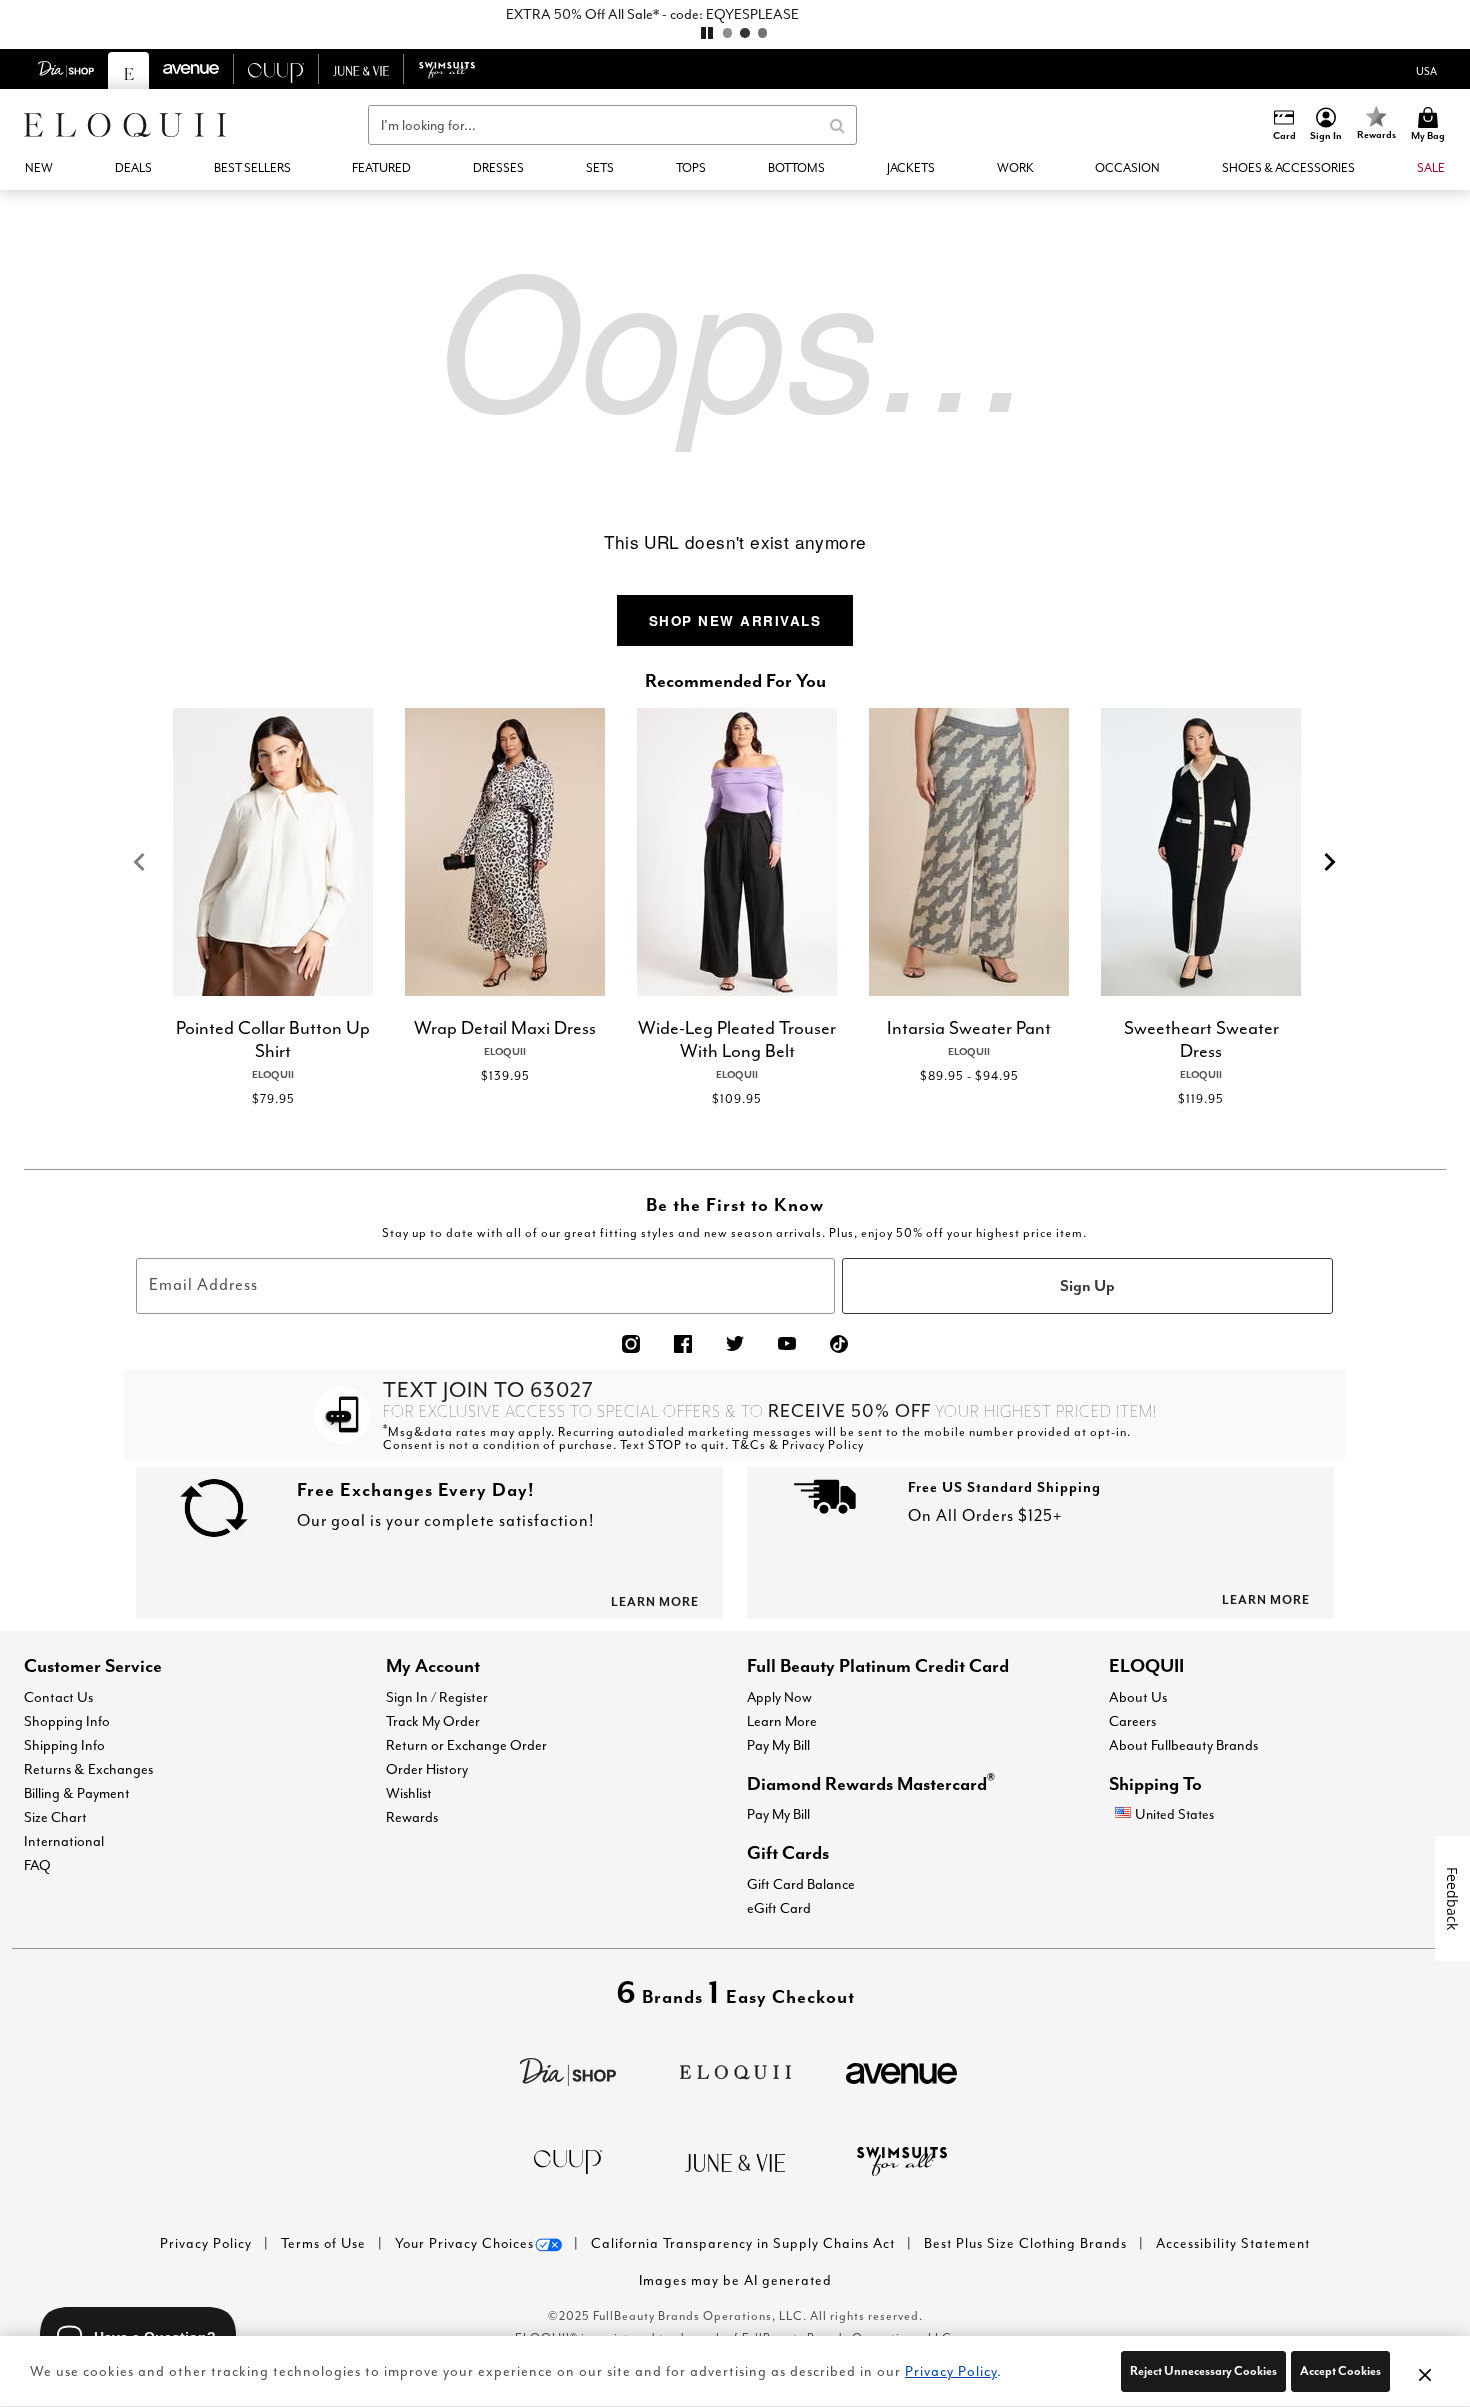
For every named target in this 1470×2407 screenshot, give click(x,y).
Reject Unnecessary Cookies (1203, 2370)
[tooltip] (66, 69)
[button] (1326, 125)
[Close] (1425, 2372)
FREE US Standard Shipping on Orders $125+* (735, 14)
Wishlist (409, 1793)
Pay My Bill (778, 1745)
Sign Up (1087, 1285)
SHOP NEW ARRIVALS (735, 620)
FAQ (37, 1865)
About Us (1138, 1697)
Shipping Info (64, 1745)
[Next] (1330, 863)
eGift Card (779, 1908)
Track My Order (433, 1721)
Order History (427, 1769)
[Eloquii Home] (125, 125)
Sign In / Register (437, 1697)
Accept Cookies (1340, 2370)
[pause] (707, 33)
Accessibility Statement (1233, 2243)
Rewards (412, 1817)
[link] (252, 168)
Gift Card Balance (801, 1884)
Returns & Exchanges (88, 1769)
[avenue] (901, 2071)
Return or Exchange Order (466, 1745)
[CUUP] (568, 2160)
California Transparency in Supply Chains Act (745, 2243)
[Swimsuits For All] (902, 2159)
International (64, 1841)
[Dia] (568, 2069)
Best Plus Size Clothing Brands (1027, 2243)
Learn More (782, 1721)
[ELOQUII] (735, 2069)
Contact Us (58, 1697)
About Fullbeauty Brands (1183, 1745)
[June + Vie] (735, 2160)
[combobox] (613, 125)
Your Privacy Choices (464, 2243)
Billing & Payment (77, 1793)
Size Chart (55, 1817)
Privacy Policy (208, 2243)
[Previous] (139, 863)
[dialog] (1426, 69)
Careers (1132, 1721)
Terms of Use (325, 2243)
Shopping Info (67, 1721)
